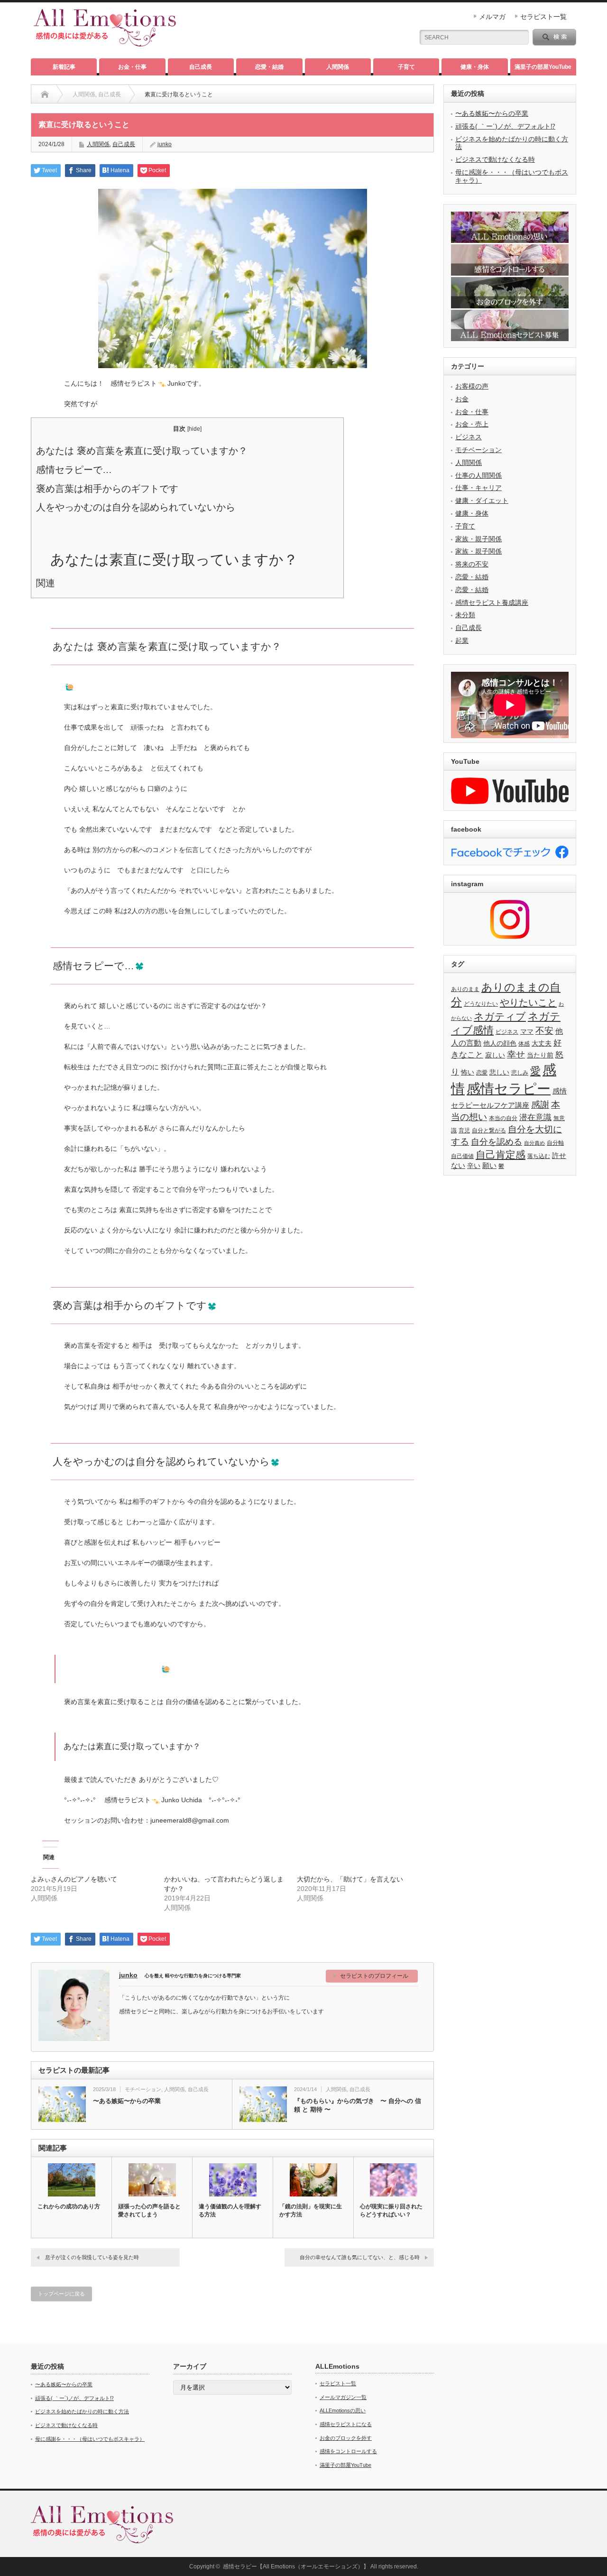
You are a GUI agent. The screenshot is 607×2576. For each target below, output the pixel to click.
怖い (468, 1072)
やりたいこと (528, 1002)
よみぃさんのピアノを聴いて (74, 1879)
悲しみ (520, 1073)
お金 (462, 399)
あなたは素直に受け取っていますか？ (174, 560)
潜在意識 (535, 1117)
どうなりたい (481, 1004)
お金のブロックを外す (346, 2438)
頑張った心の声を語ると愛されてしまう (149, 2210)
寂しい (495, 1055)
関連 (46, 583)
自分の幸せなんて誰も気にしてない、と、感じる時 (360, 2257)
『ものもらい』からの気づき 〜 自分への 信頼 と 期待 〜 (358, 2105)
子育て (406, 67)
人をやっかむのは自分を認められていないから (136, 507)
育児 (464, 1130)
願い (489, 1165)
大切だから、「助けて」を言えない (350, 1879)
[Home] (45, 94)
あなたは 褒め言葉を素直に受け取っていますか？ (142, 451)
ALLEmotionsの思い (343, 2410)
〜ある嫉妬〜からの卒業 (127, 2101)
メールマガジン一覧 (343, 2397)
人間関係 (338, 67)
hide (194, 429)
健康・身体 (475, 67)
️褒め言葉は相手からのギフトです (107, 489)
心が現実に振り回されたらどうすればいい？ (391, 2210)
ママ (527, 1032)
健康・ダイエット (482, 500)
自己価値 (462, 1156)
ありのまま (465, 989)
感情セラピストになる (346, 2424)
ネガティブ (500, 1016)
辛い (474, 1166)
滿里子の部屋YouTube (543, 67)
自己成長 (201, 67)
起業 (462, 640)
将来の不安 (472, 564)
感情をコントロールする (348, 2451)
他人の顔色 (500, 1043)
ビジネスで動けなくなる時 (495, 159)
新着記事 (64, 67)
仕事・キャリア (478, 488)
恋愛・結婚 (269, 67)
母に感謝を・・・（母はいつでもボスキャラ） (90, 2439)
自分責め (534, 1143)
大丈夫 (542, 1043)
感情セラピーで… (74, 470)
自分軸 (555, 1143)
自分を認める (497, 1142)
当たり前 (540, 1055)
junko (165, 144)
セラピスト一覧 (543, 17)
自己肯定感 (501, 1154)
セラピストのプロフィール (374, 1976)
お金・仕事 (132, 67)
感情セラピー (509, 1089)
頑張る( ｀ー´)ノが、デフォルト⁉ (505, 126)
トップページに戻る (61, 2294)
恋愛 (482, 1073)
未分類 (465, 615)
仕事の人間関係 (478, 475)
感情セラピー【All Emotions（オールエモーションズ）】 (296, 2567)
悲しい (499, 1072)
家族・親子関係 (478, 539)
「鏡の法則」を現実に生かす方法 (311, 2210)
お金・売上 (472, 424)
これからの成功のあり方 (69, 2206)
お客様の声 (472, 386)
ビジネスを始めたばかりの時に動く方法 (82, 2411)
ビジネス (469, 437)
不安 (544, 1031)
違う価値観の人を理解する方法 (230, 2210)
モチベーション (143, 2089)
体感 (524, 1044)
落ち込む (539, 1156)
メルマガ (492, 17)
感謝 (540, 1105)
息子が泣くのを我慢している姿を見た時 (92, 2257)
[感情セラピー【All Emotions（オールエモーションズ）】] (105, 42)
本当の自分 (503, 1118)
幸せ (516, 1054)
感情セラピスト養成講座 (492, 602)
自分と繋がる (489, 1130)
